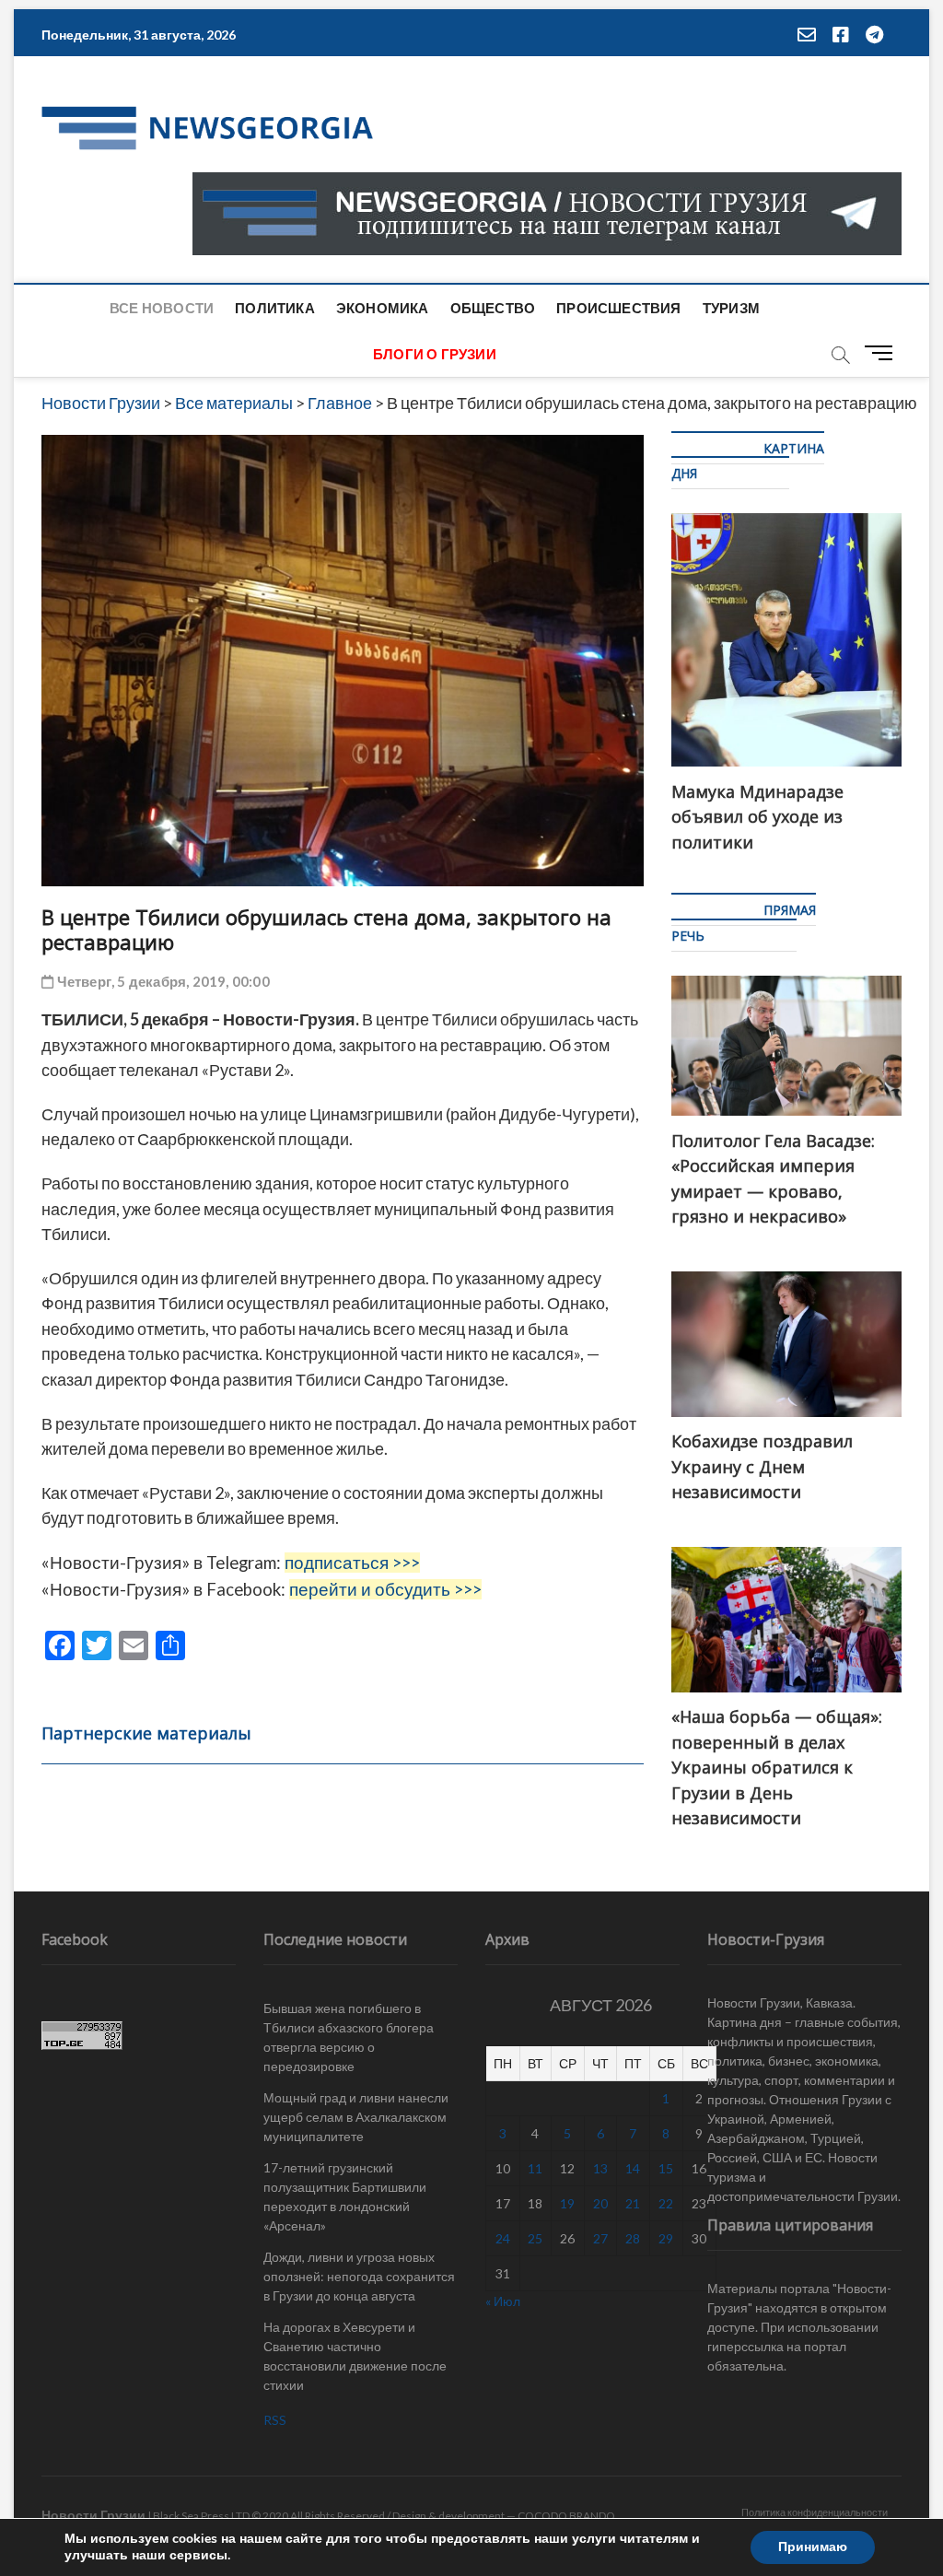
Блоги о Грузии (435, 354)
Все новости (162, 308)
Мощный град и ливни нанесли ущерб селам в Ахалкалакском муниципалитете (356, 2117)
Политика (275, 308)
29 (666, 2238)
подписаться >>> (352, 1563)
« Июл (503, 2301)
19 (567, 2203)
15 (666, 2168)
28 (633, 2238)
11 (535, 2168)
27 (600, 2238)
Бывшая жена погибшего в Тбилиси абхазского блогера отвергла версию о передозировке (349, 2037)
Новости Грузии (93, 2515)
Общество (493, 308)
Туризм (731, 308)
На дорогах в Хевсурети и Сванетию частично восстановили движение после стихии (355, 2356)
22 (666, 2203)
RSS (275, 2420)
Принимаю (813, 2547)
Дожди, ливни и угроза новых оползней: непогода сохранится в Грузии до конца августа (359, 2276)
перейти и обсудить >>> (385, 1589)
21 (633, 2203)
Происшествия (618, 308)
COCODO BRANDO (566, 2516)
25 (535, 2238)
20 (600, 2203)
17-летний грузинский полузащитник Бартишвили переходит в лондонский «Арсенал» (345, 2196)
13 (600, 2168)
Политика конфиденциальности (815, 2512)
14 (633, 2168)
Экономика (383, 308)
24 (503, 2238)
